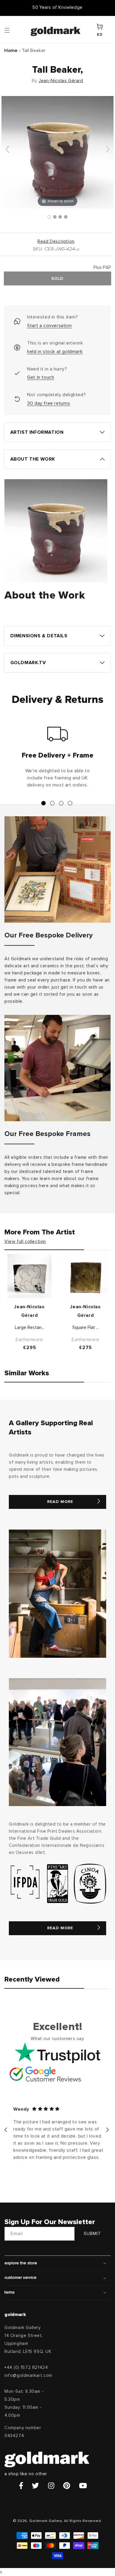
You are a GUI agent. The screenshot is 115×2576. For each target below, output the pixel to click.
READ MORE (60, 1502)
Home (11, 51)
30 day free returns (49, 403)
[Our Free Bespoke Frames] (57, 1068)
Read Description (56, 242)
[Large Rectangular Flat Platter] (29, 1276)
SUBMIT (92, 2234)
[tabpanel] (57, 760)
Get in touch (41, 377)
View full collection (25, 1241)
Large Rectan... (29, 1327)
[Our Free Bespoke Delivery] (57, 869)
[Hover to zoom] (57, 152)
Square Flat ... (86, 1327)
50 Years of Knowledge (57, 8)
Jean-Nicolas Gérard (61, 81)
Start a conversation (49, 326)
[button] (13, 30)
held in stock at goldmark (55, 352)
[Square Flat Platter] (86, 1276)
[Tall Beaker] (49, 217)
